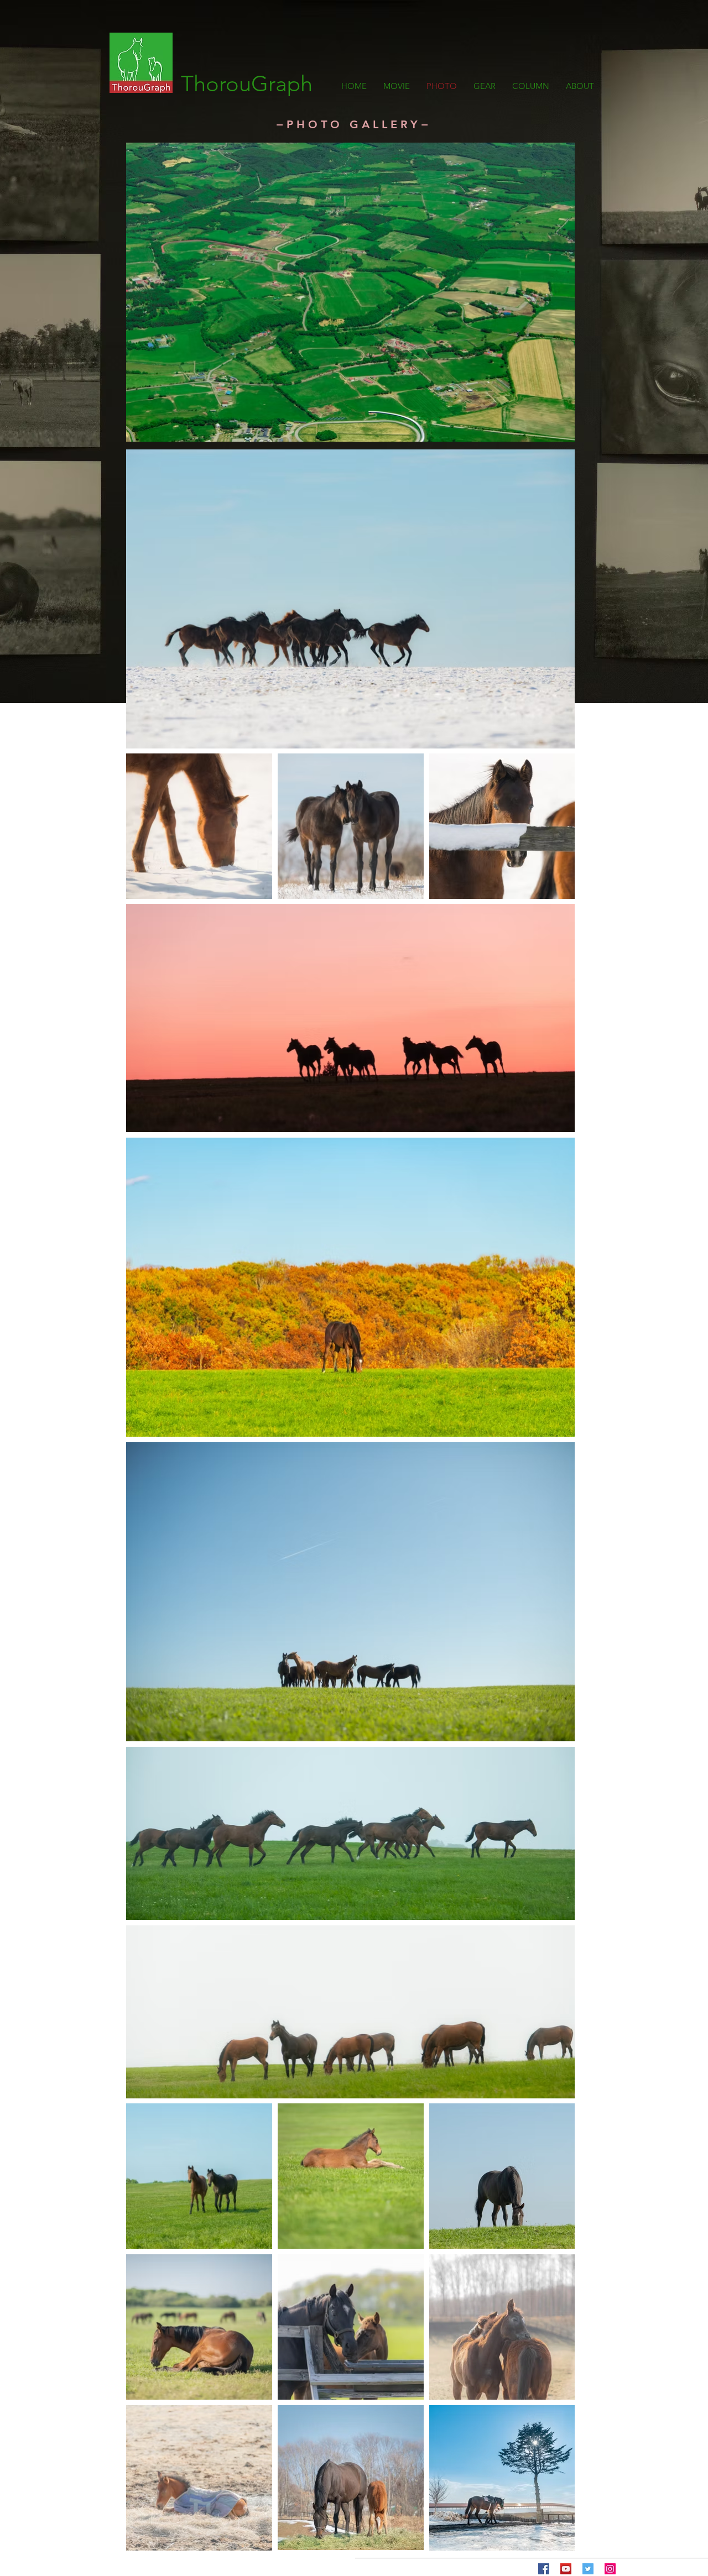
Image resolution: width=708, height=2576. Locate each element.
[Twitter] (588, 2569)
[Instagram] (610, 2569)
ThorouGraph (247, 83)
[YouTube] (566, 2569)
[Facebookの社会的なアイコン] (544, 2569)
